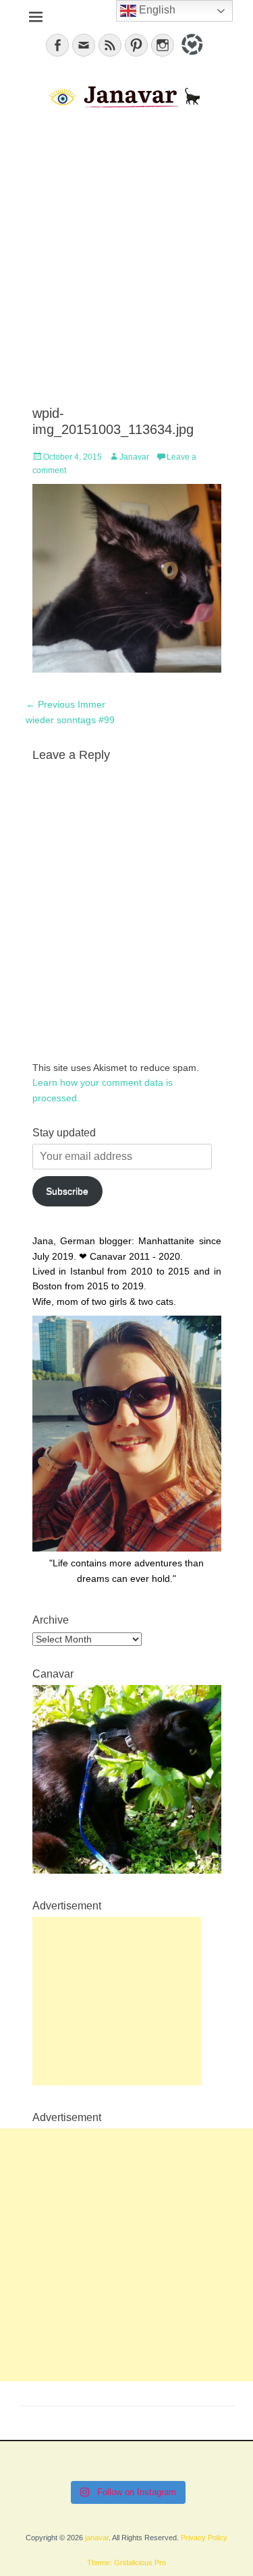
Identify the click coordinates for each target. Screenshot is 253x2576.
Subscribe (67, 1191)
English (156, 10)
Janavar (134, 457)
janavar (97, 2538)
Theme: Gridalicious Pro (126, 2563)
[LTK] (191, 57)
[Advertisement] (126, 258)
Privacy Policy (204, 2538)
